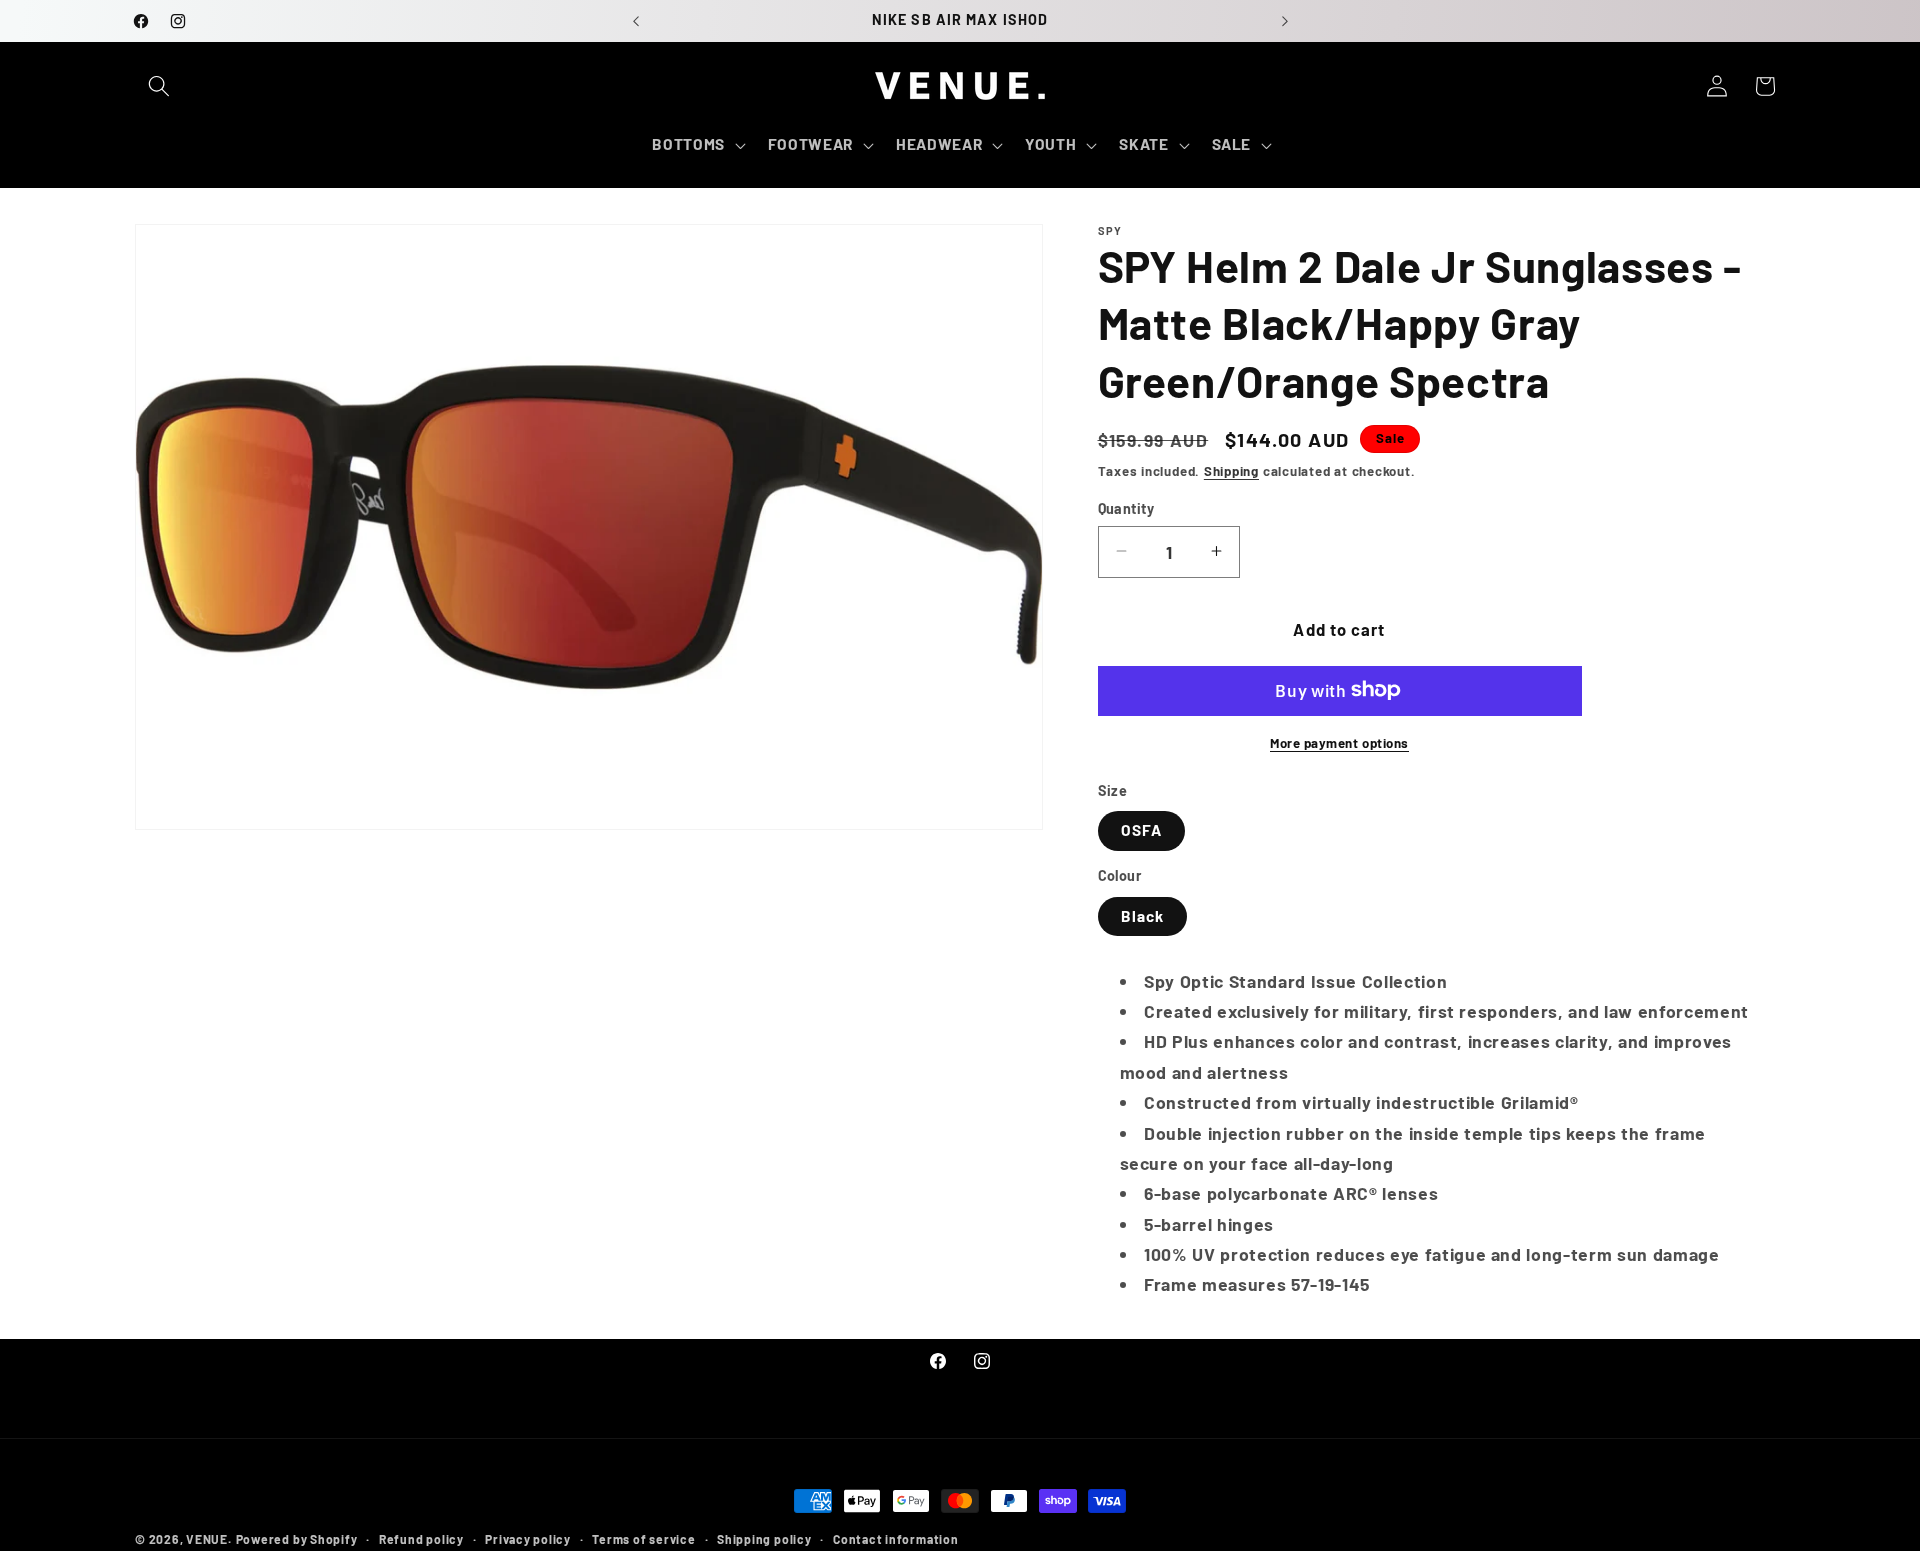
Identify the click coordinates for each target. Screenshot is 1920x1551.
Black (1143, 915)
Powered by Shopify (297, 1539)
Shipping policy (764, 1539)
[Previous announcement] (636, 21)
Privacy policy (528, 1539)
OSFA (1141, 830)
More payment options (1339, 742)
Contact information (896, 1539)
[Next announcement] (1285, 21)
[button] (159, 86)
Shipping (1231, 470)
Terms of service (643, 1539)
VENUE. (209, 1539)
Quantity (1126, 507)
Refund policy (421, 1539)
